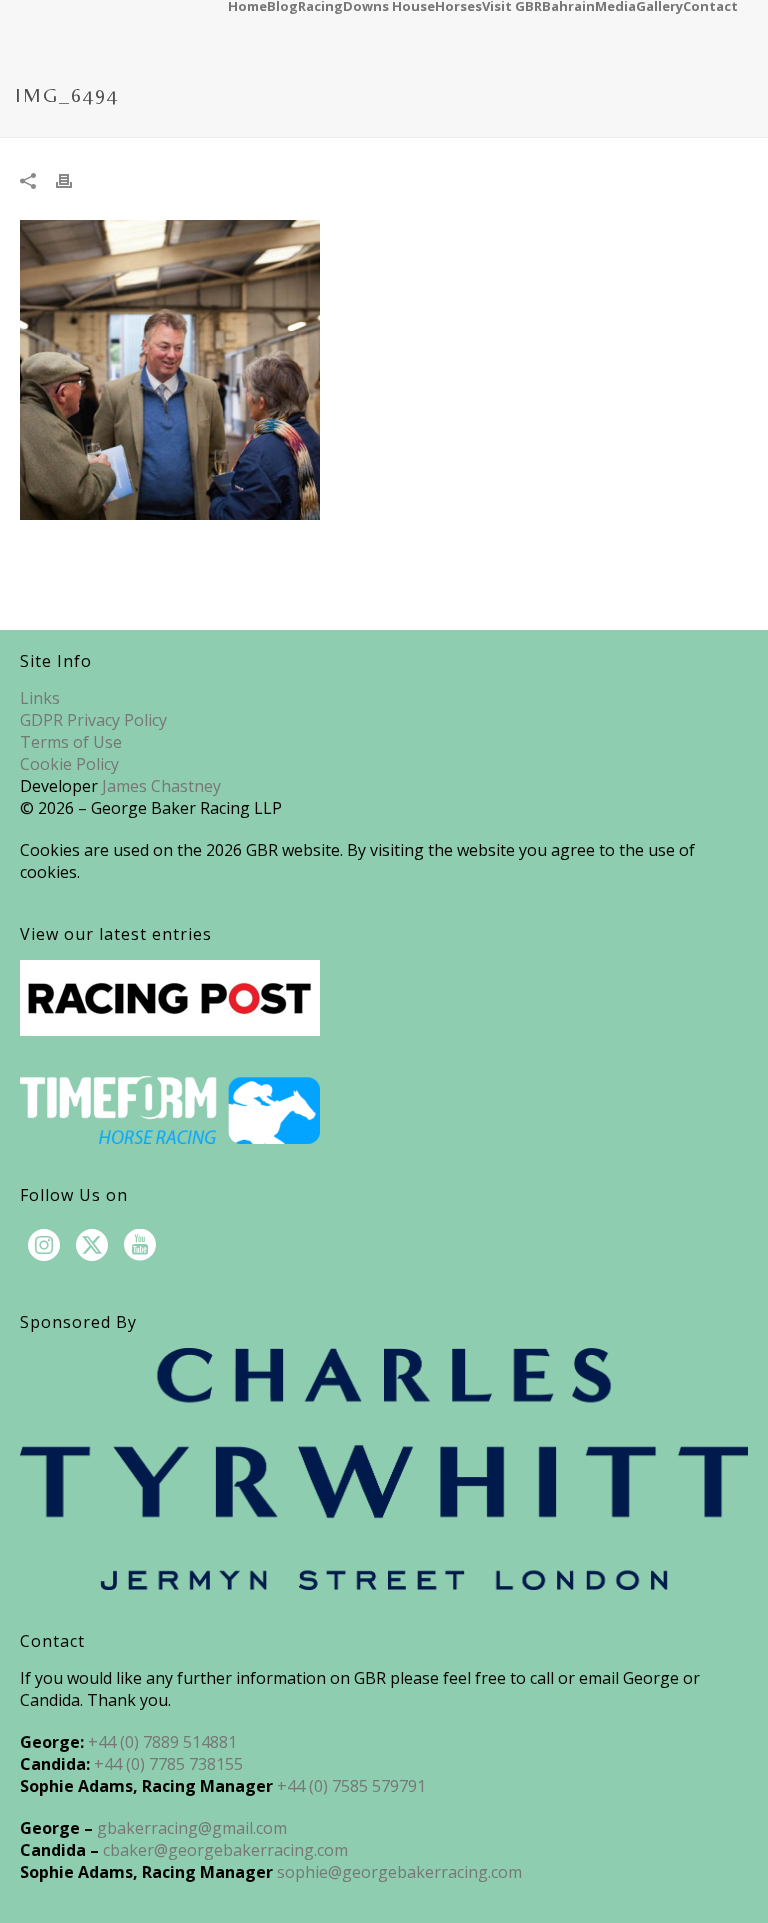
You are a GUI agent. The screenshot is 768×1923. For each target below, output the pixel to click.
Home (247, 5)
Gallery (659, 5)
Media (615, 5)
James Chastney (161, 786)
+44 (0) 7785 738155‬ (168, 1764)
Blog (282, 5)
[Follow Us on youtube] (140, 1246)
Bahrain (568, 5)
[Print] (74, 179)
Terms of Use (71, 742)
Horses (458, 5)
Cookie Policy (69, 764)
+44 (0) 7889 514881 (162, 1742)
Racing (320, 5)
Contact (710, 5)
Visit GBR (512, 5)
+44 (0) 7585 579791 (351, 1786)
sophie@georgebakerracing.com (399, 1872)
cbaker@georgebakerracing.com (225, 1850)
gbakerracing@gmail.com (192, 1828)
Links (40, 698)
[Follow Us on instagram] (44, 1246)
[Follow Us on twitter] (92, 1246)
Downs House (389, 5)
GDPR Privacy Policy (93, 720)
